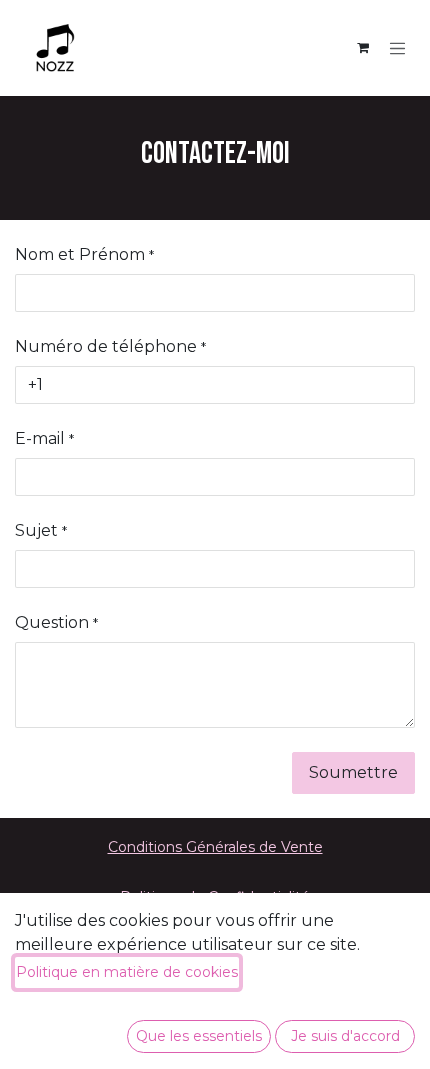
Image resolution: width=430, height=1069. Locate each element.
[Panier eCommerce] (363, 48)
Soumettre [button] (353, 772)
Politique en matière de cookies (127, 972)
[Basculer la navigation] (398, 48)
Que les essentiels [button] (199, 1036)
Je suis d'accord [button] (345, 1036)
